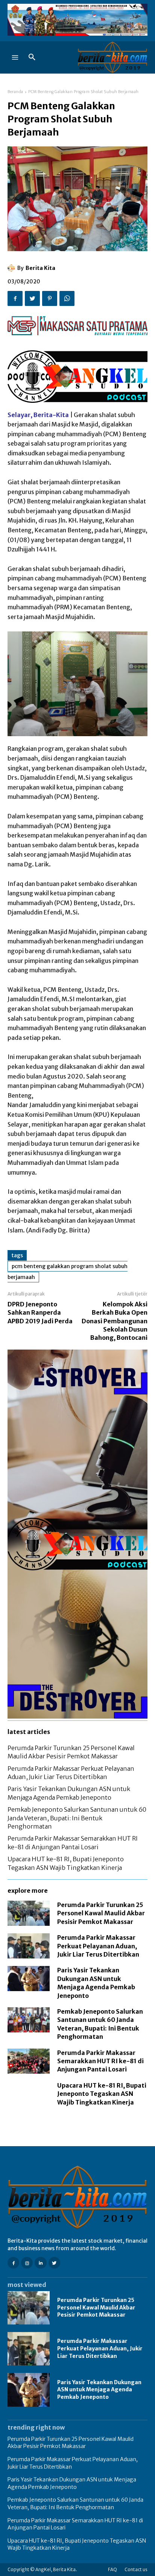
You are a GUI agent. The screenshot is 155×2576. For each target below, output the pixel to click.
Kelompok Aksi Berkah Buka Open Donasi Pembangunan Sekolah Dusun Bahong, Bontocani (115, 1321)
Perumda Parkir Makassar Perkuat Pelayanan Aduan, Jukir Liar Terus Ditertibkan (98, 1946)
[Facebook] (15, 298)
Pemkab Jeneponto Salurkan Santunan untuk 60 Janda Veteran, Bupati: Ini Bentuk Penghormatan (77, 1818)
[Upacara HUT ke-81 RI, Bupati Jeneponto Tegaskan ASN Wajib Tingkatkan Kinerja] (29, 2094)
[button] (32, 57)
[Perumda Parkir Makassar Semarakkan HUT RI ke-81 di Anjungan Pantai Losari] (29, 2061)
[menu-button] (15, 57)
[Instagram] (27, 2263)
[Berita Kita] (12, 268)
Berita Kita (40, 268)
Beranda (15, 92)
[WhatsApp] (67, 298)
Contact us (136, 2569)
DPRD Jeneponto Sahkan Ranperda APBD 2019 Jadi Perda (40, 1313)
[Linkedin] (40, 2263)
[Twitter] (32, 298)
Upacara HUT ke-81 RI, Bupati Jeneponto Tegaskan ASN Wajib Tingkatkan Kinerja (102, 2094)
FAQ (112, 2569)
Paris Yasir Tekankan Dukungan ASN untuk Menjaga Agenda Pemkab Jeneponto (99, 2390)
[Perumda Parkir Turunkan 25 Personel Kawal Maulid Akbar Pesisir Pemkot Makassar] (29, 1913)
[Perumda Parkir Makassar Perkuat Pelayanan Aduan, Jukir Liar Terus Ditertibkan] (29, 1946)
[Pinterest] (50, 298)
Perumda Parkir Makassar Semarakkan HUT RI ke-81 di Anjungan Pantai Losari (100, 2061)
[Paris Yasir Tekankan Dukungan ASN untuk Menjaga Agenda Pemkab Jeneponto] (29, 1979)
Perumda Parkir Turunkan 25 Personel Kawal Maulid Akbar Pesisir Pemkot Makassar (101, 1913)
